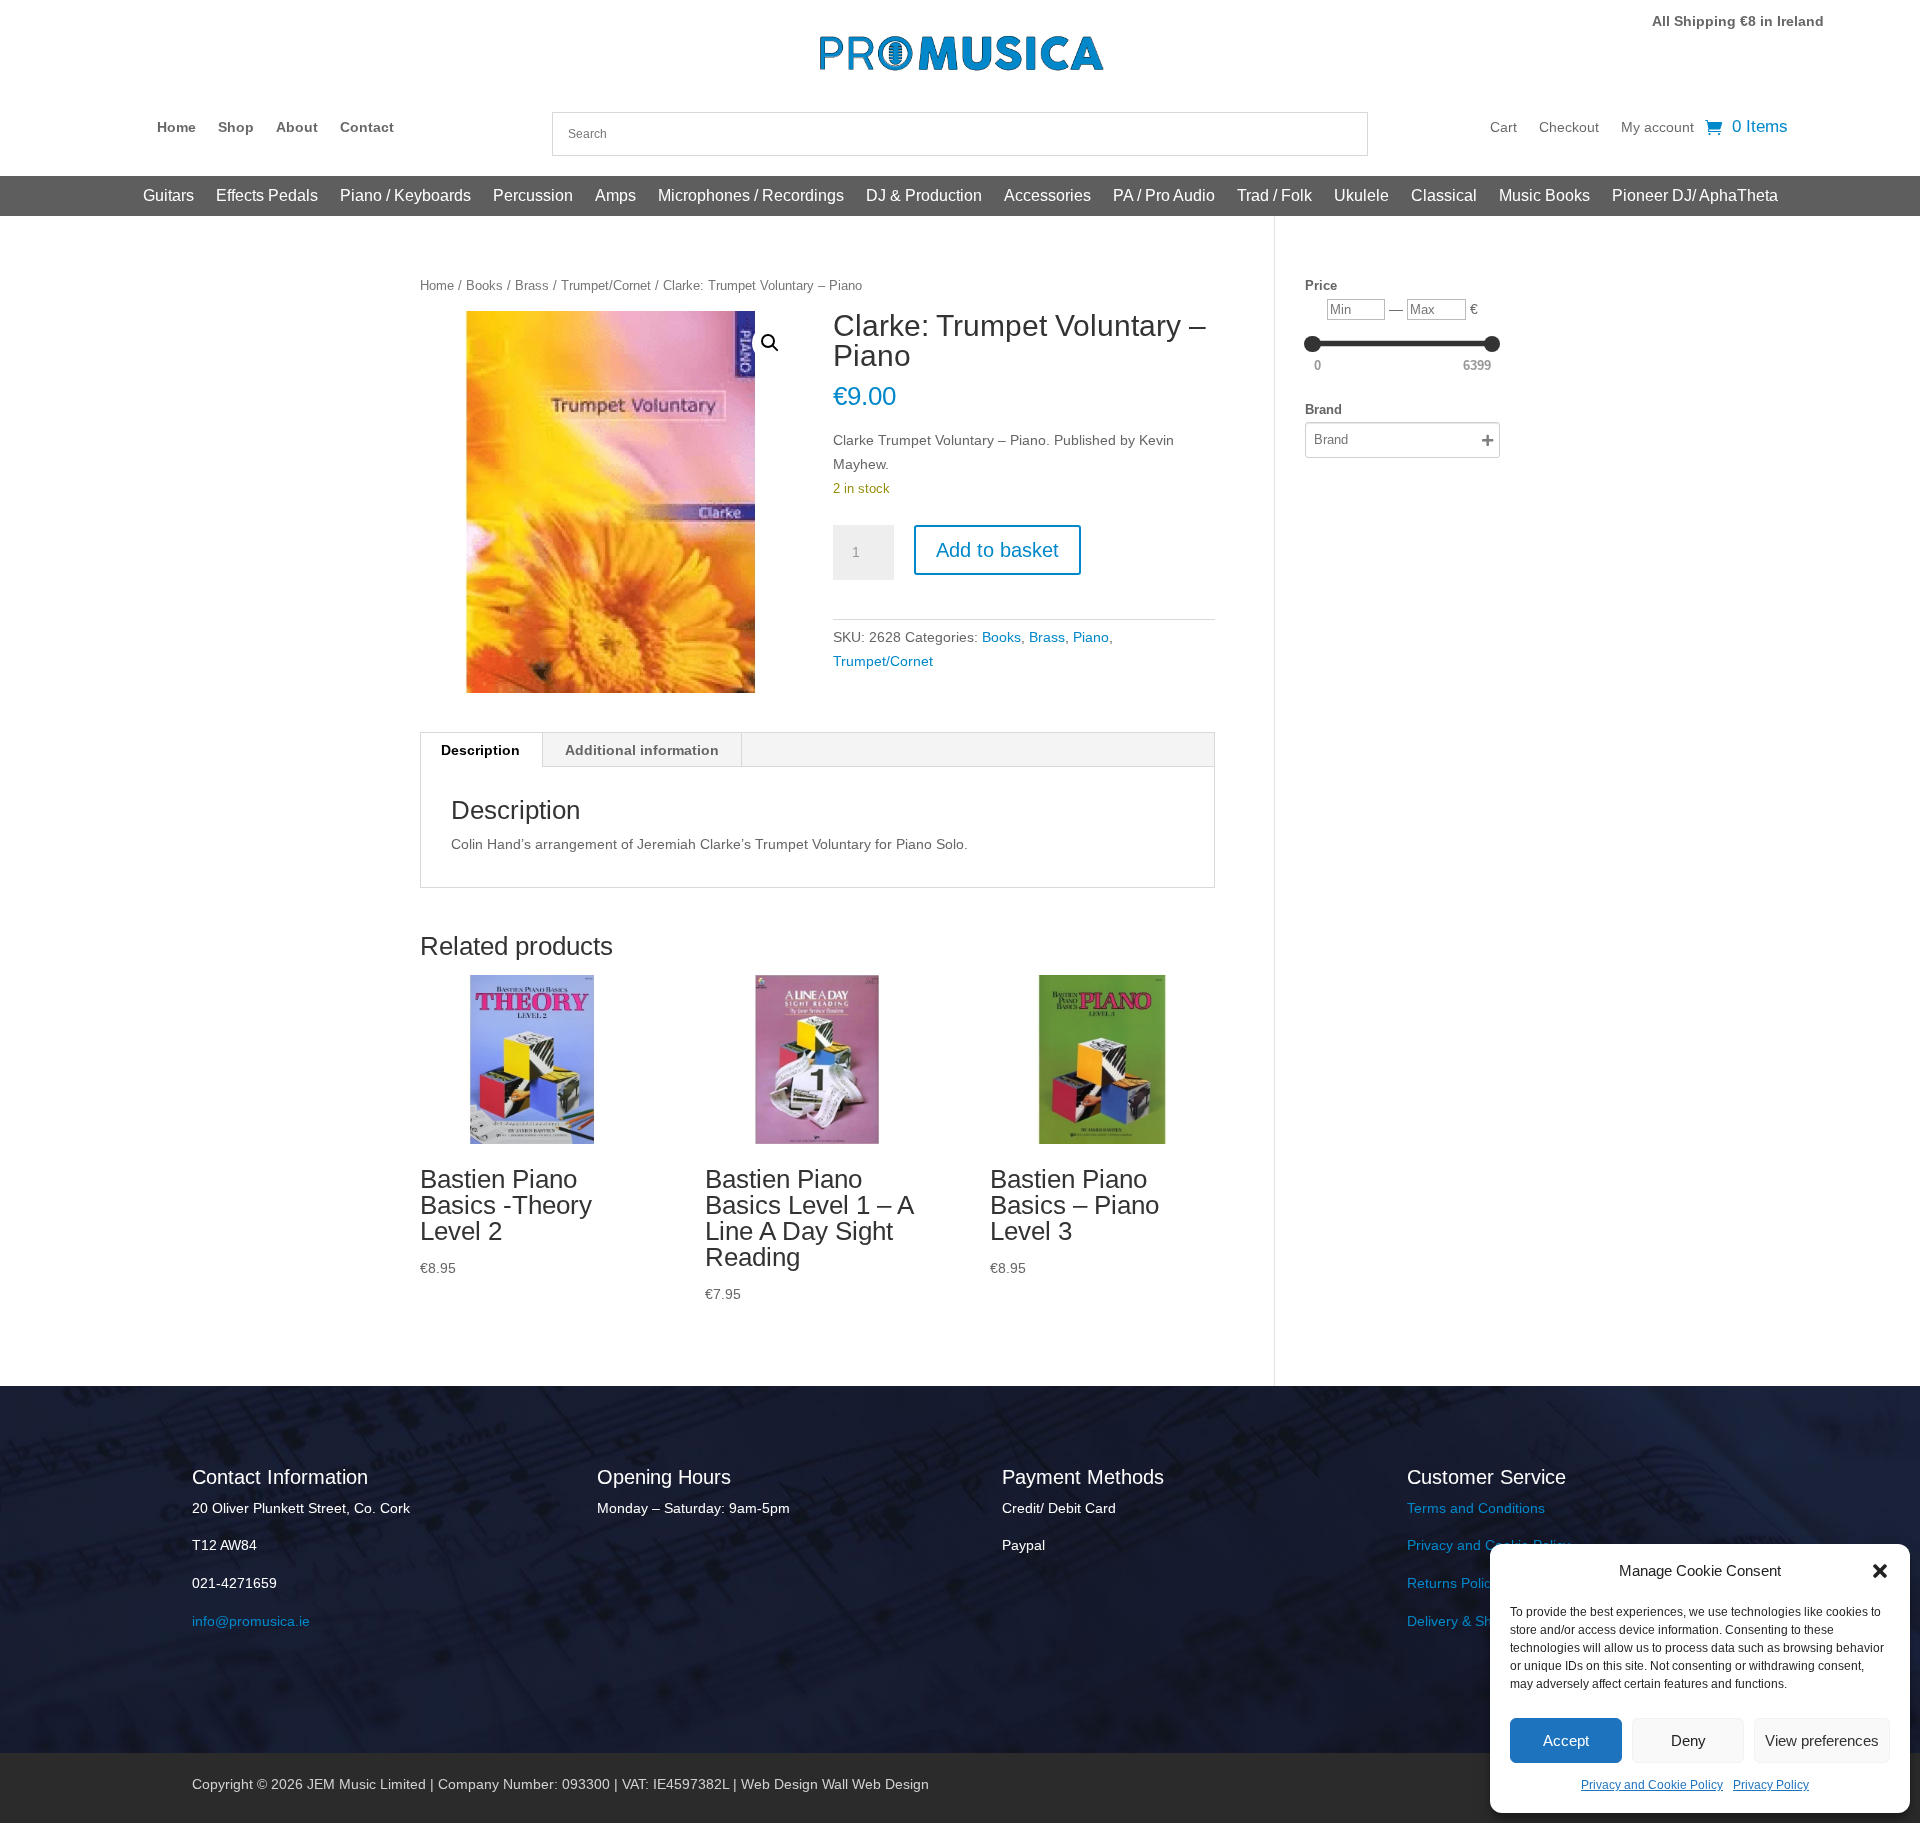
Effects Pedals (267, 196)
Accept (1566, 1740)
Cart (1503, 127)
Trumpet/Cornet (606, 285)
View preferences (1822, 1740)
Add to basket (997, 550)
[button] (1880, 1571)
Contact (367, 127)
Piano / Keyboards (405, 196)
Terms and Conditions (1476, 1508)
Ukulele (1361, 196)
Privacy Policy (1771, 1785)
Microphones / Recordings (751, 196)
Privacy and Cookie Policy (1652, 1785)
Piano (1091, 637)
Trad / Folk (1274, 196)
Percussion (533, 196)
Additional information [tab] (642, 750)
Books (484, 285)
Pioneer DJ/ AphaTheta (1695, 196)
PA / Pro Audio (1164, 196)
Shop (236, 127)
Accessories (1047, 196)
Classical (1444, 196)
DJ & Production (924, 196)
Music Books (1544, 196)
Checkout (1569, 127)
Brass (532, 285)
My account (1657, 127)
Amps (615, 196)
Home (176, 127)
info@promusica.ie (251, 1621)
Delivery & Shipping (1468, 1621)
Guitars (168, 196)
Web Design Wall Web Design (835, 1784)
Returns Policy (1452, 1583)
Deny (1688, 1740)
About (297, 127)
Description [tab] (480, 750)
